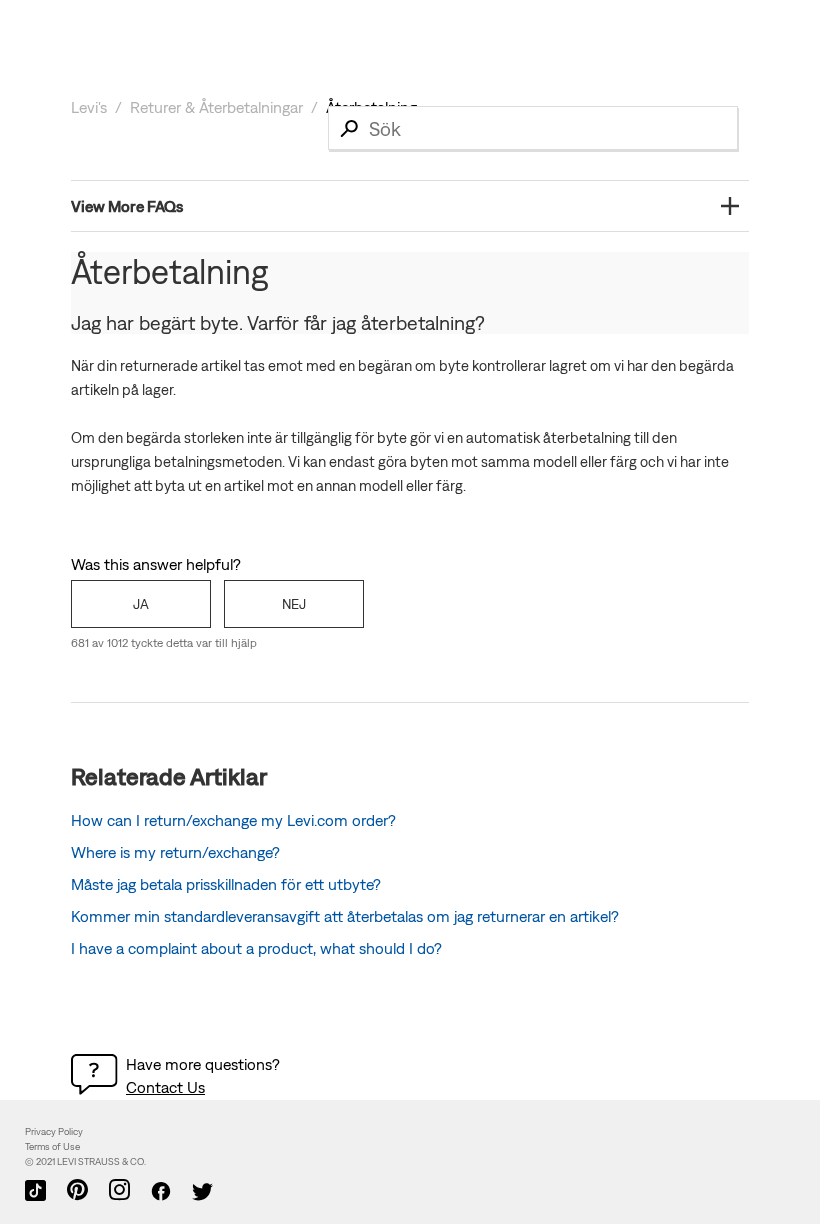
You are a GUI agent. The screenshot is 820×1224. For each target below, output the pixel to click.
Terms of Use (52, 1146)
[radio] (141, 604)
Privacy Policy (54, 1131)
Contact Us (165, 1087)
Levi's (89, 107)
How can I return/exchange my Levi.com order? (233, 820)
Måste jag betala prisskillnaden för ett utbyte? (226, 884)
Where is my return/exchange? (175, 852)
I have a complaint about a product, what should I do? (256, 948)
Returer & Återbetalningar (216, 107)
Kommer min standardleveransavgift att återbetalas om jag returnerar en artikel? (345, 916)
